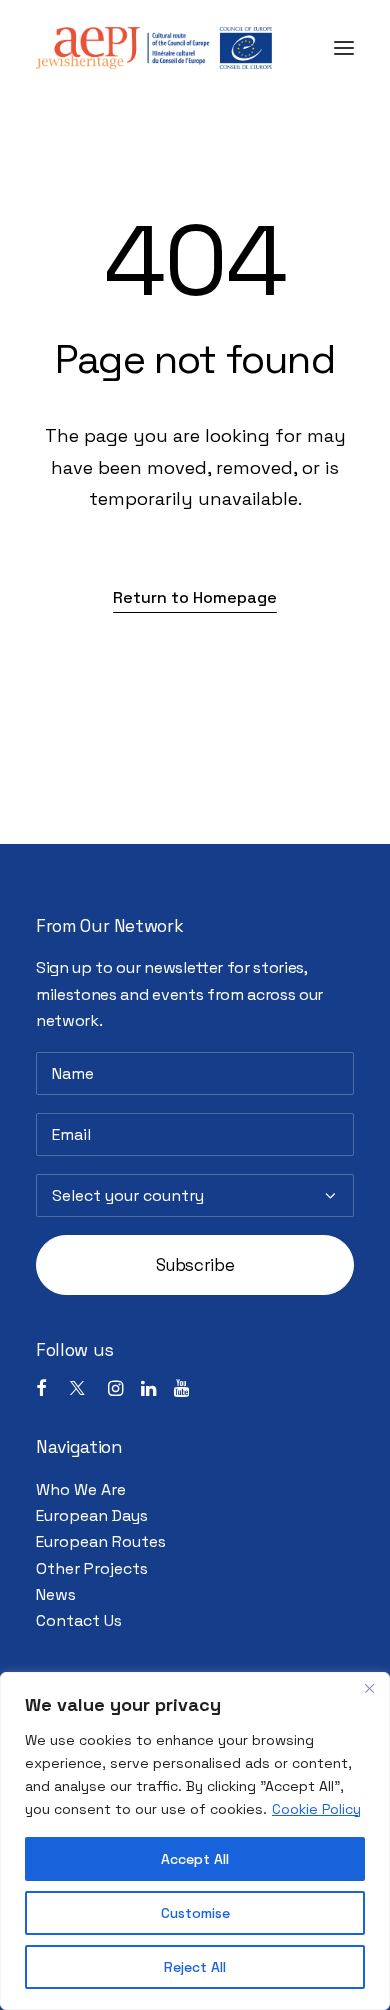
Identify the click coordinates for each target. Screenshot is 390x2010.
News (56, 1594)
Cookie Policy (316, 1809)
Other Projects (92, 1568)
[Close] (369, 1689)
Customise (195, 1913)
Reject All (195, 1967)
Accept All (195, 1859)
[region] (195, 1841)
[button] (344, 48)
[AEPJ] (154, 48)
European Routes (101, 1541)
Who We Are (81, 1489)
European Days (92, 1515)
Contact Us (79, 1620)
